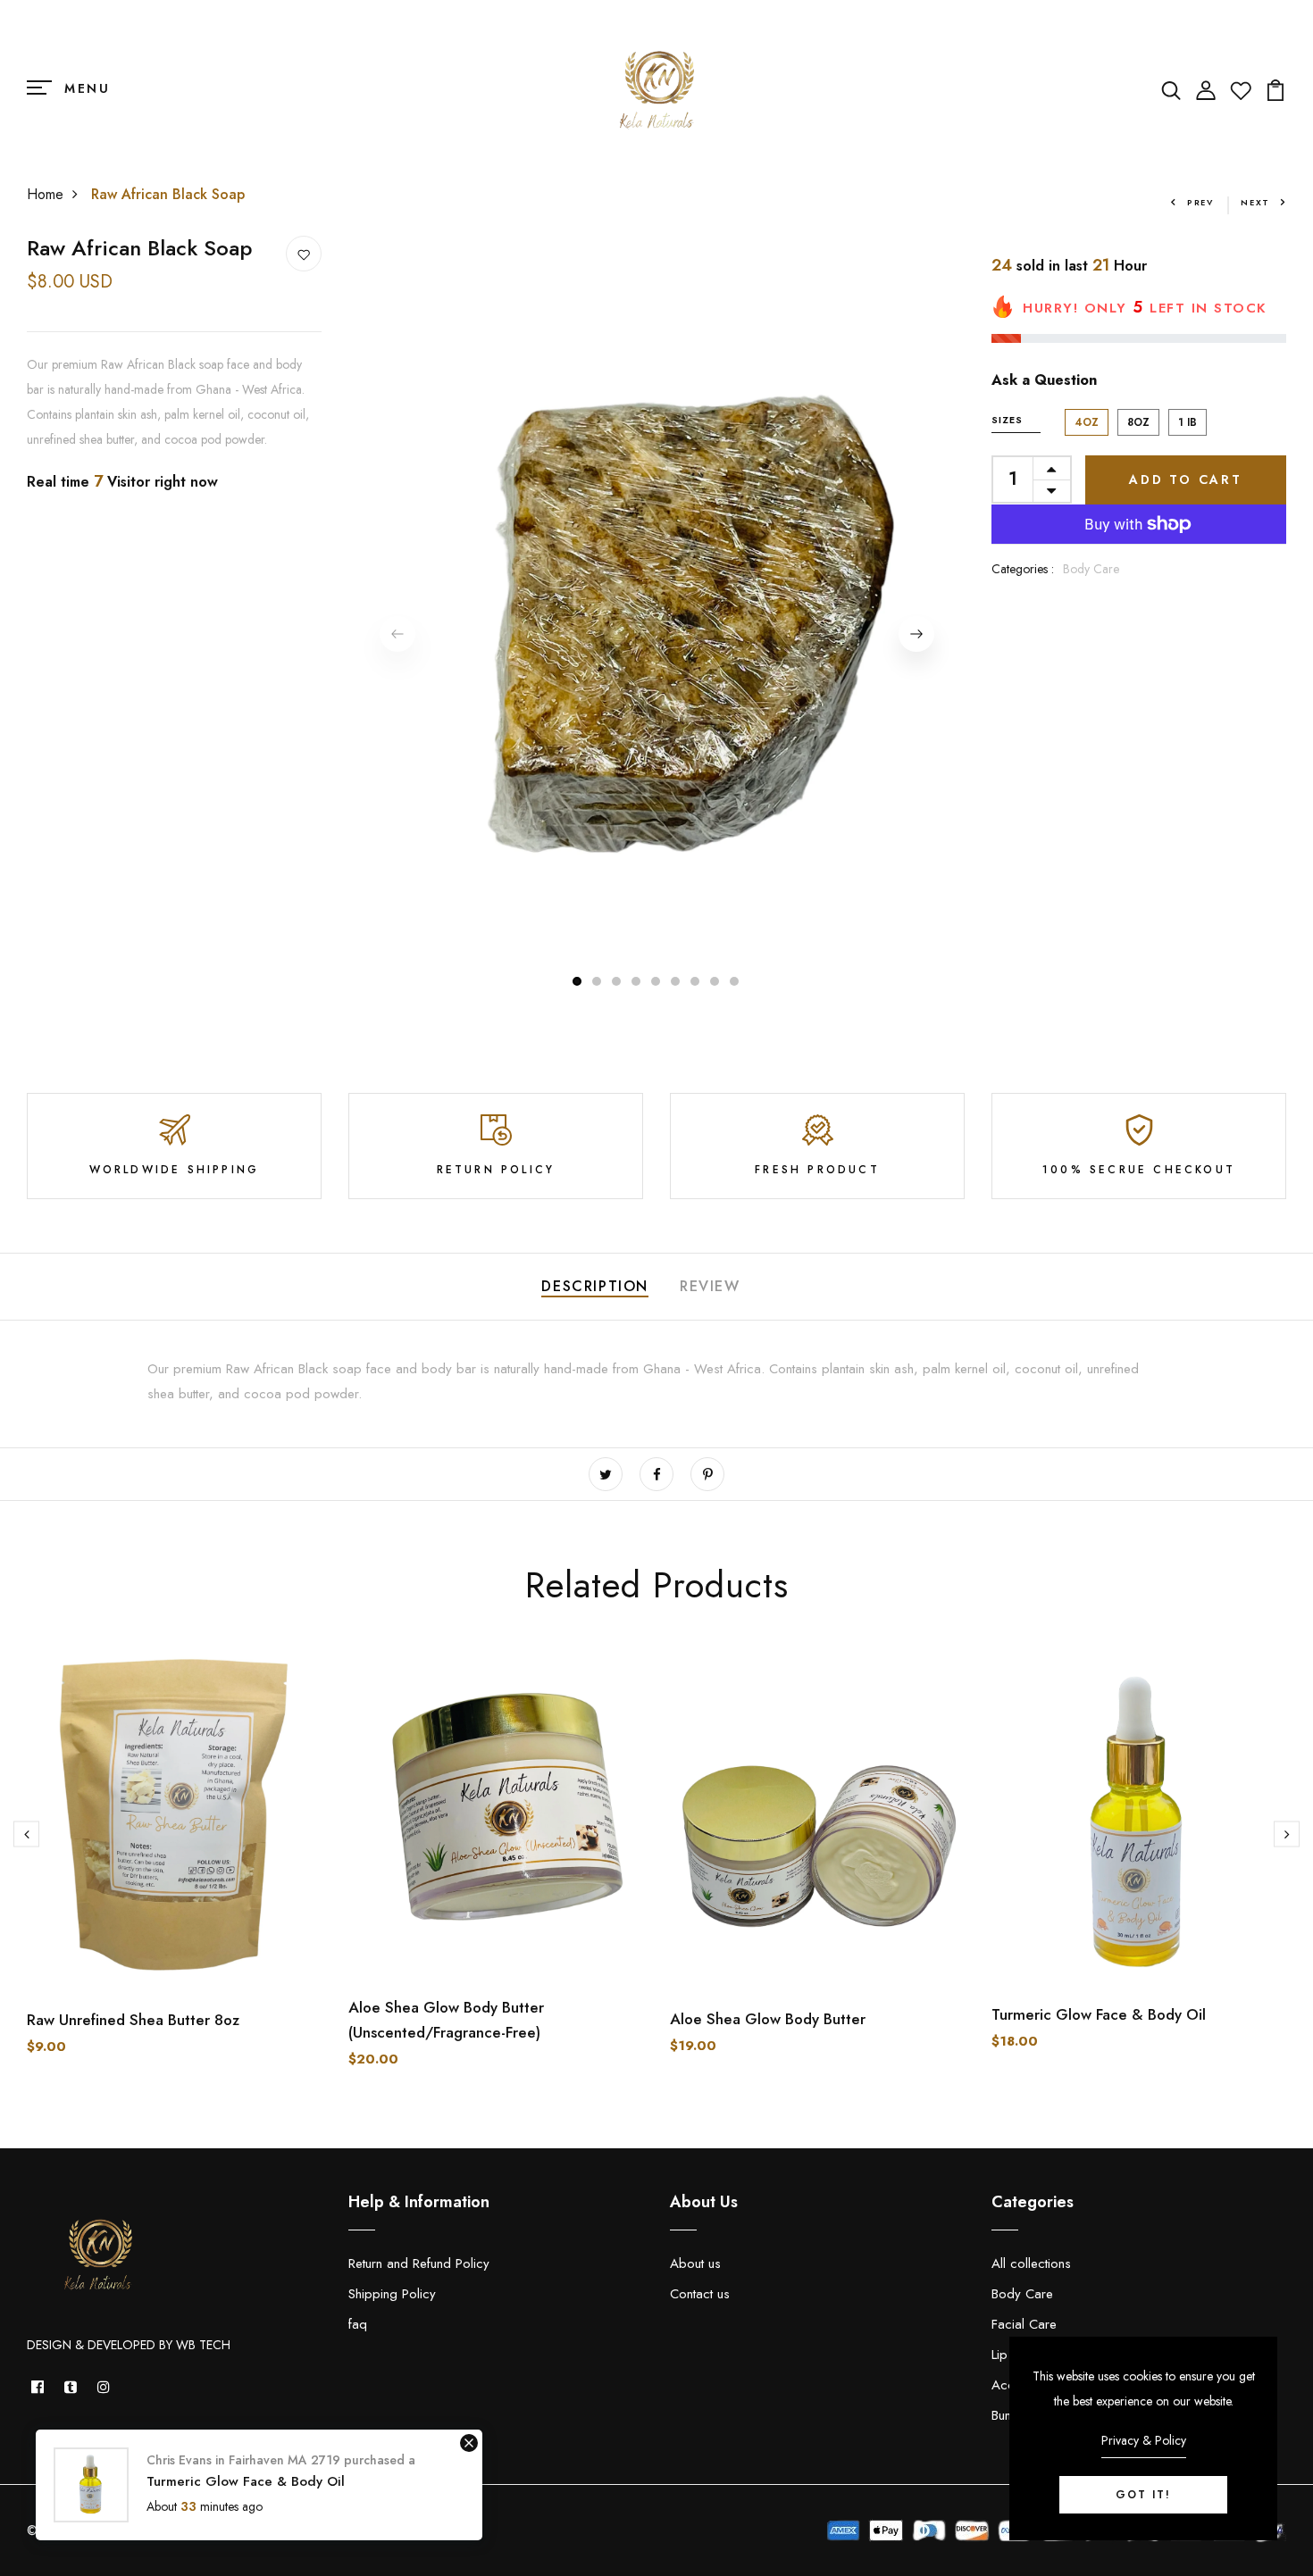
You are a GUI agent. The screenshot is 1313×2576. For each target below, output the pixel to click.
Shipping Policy (392, 2294)
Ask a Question (1044, 380)
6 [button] (676, 981)
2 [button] (598, 981)
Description (595, 1286)
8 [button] (715, 981)
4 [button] (637, 981)
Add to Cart (1186, 479)
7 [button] (696, 981)
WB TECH (203, 2345)
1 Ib (1188, 422)
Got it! (1143, 2495)
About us (695, 2263)
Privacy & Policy (1144, 2440)
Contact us (700, 2294)
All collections (1031, 2263)
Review (710, 1286)
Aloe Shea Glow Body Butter (768, 2019)
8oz (1138, 422)
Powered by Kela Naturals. (202, 2530)
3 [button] (617, 981)
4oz (1087, 422)
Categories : (1023, 569)
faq (358, 2324)
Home (45, 194)
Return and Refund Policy (419, 2263)
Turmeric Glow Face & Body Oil (1099, 2014)
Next (1255, 202)
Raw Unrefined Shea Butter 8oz (133, 2020)
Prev (1200, 202)
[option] (656, 618)
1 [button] (577, 981)
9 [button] (735, 981)
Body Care (1091, 569)
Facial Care (1024, 2324)
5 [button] (656, 981)
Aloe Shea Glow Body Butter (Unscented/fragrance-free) (446, 2020)
